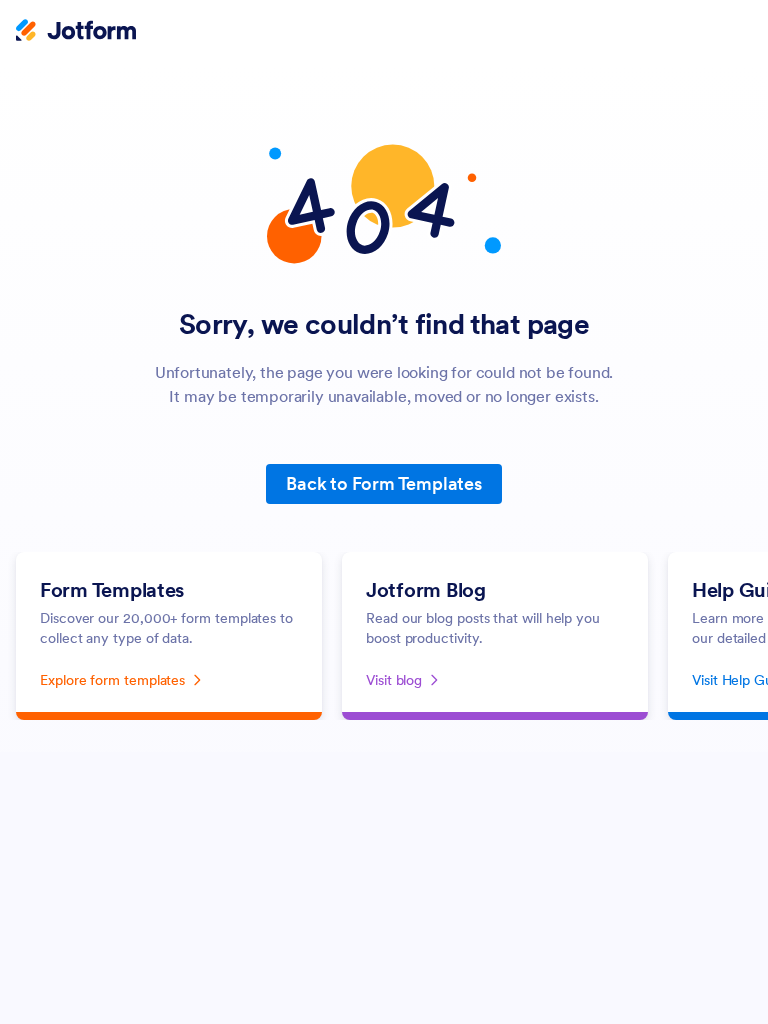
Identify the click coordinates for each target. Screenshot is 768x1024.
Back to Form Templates (384, 483)
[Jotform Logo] (76, 32)
